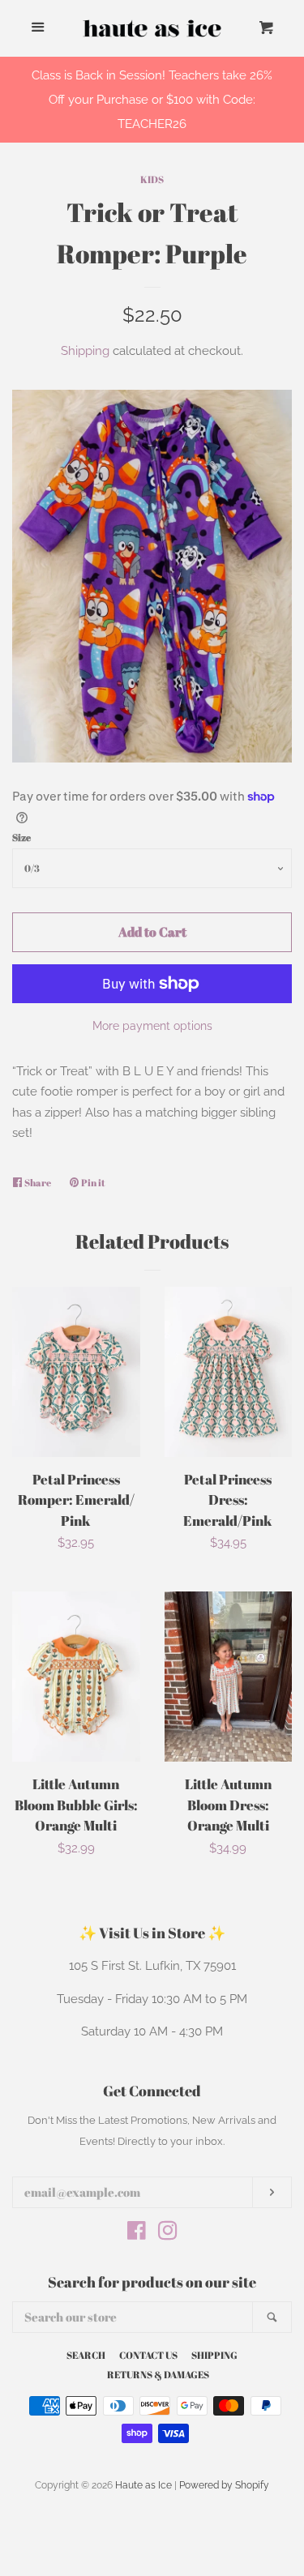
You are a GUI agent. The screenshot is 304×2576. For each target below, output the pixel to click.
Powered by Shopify (224, 2485)
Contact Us (148, 2355)
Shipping (85, 351)
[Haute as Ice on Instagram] (168, 2234)
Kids (152, 179)
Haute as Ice (143, 2485)
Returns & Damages (158, 2374)
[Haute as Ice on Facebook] (137, 2234)
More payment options (152, 1026)
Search (86, 2355)
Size (21, 837)
